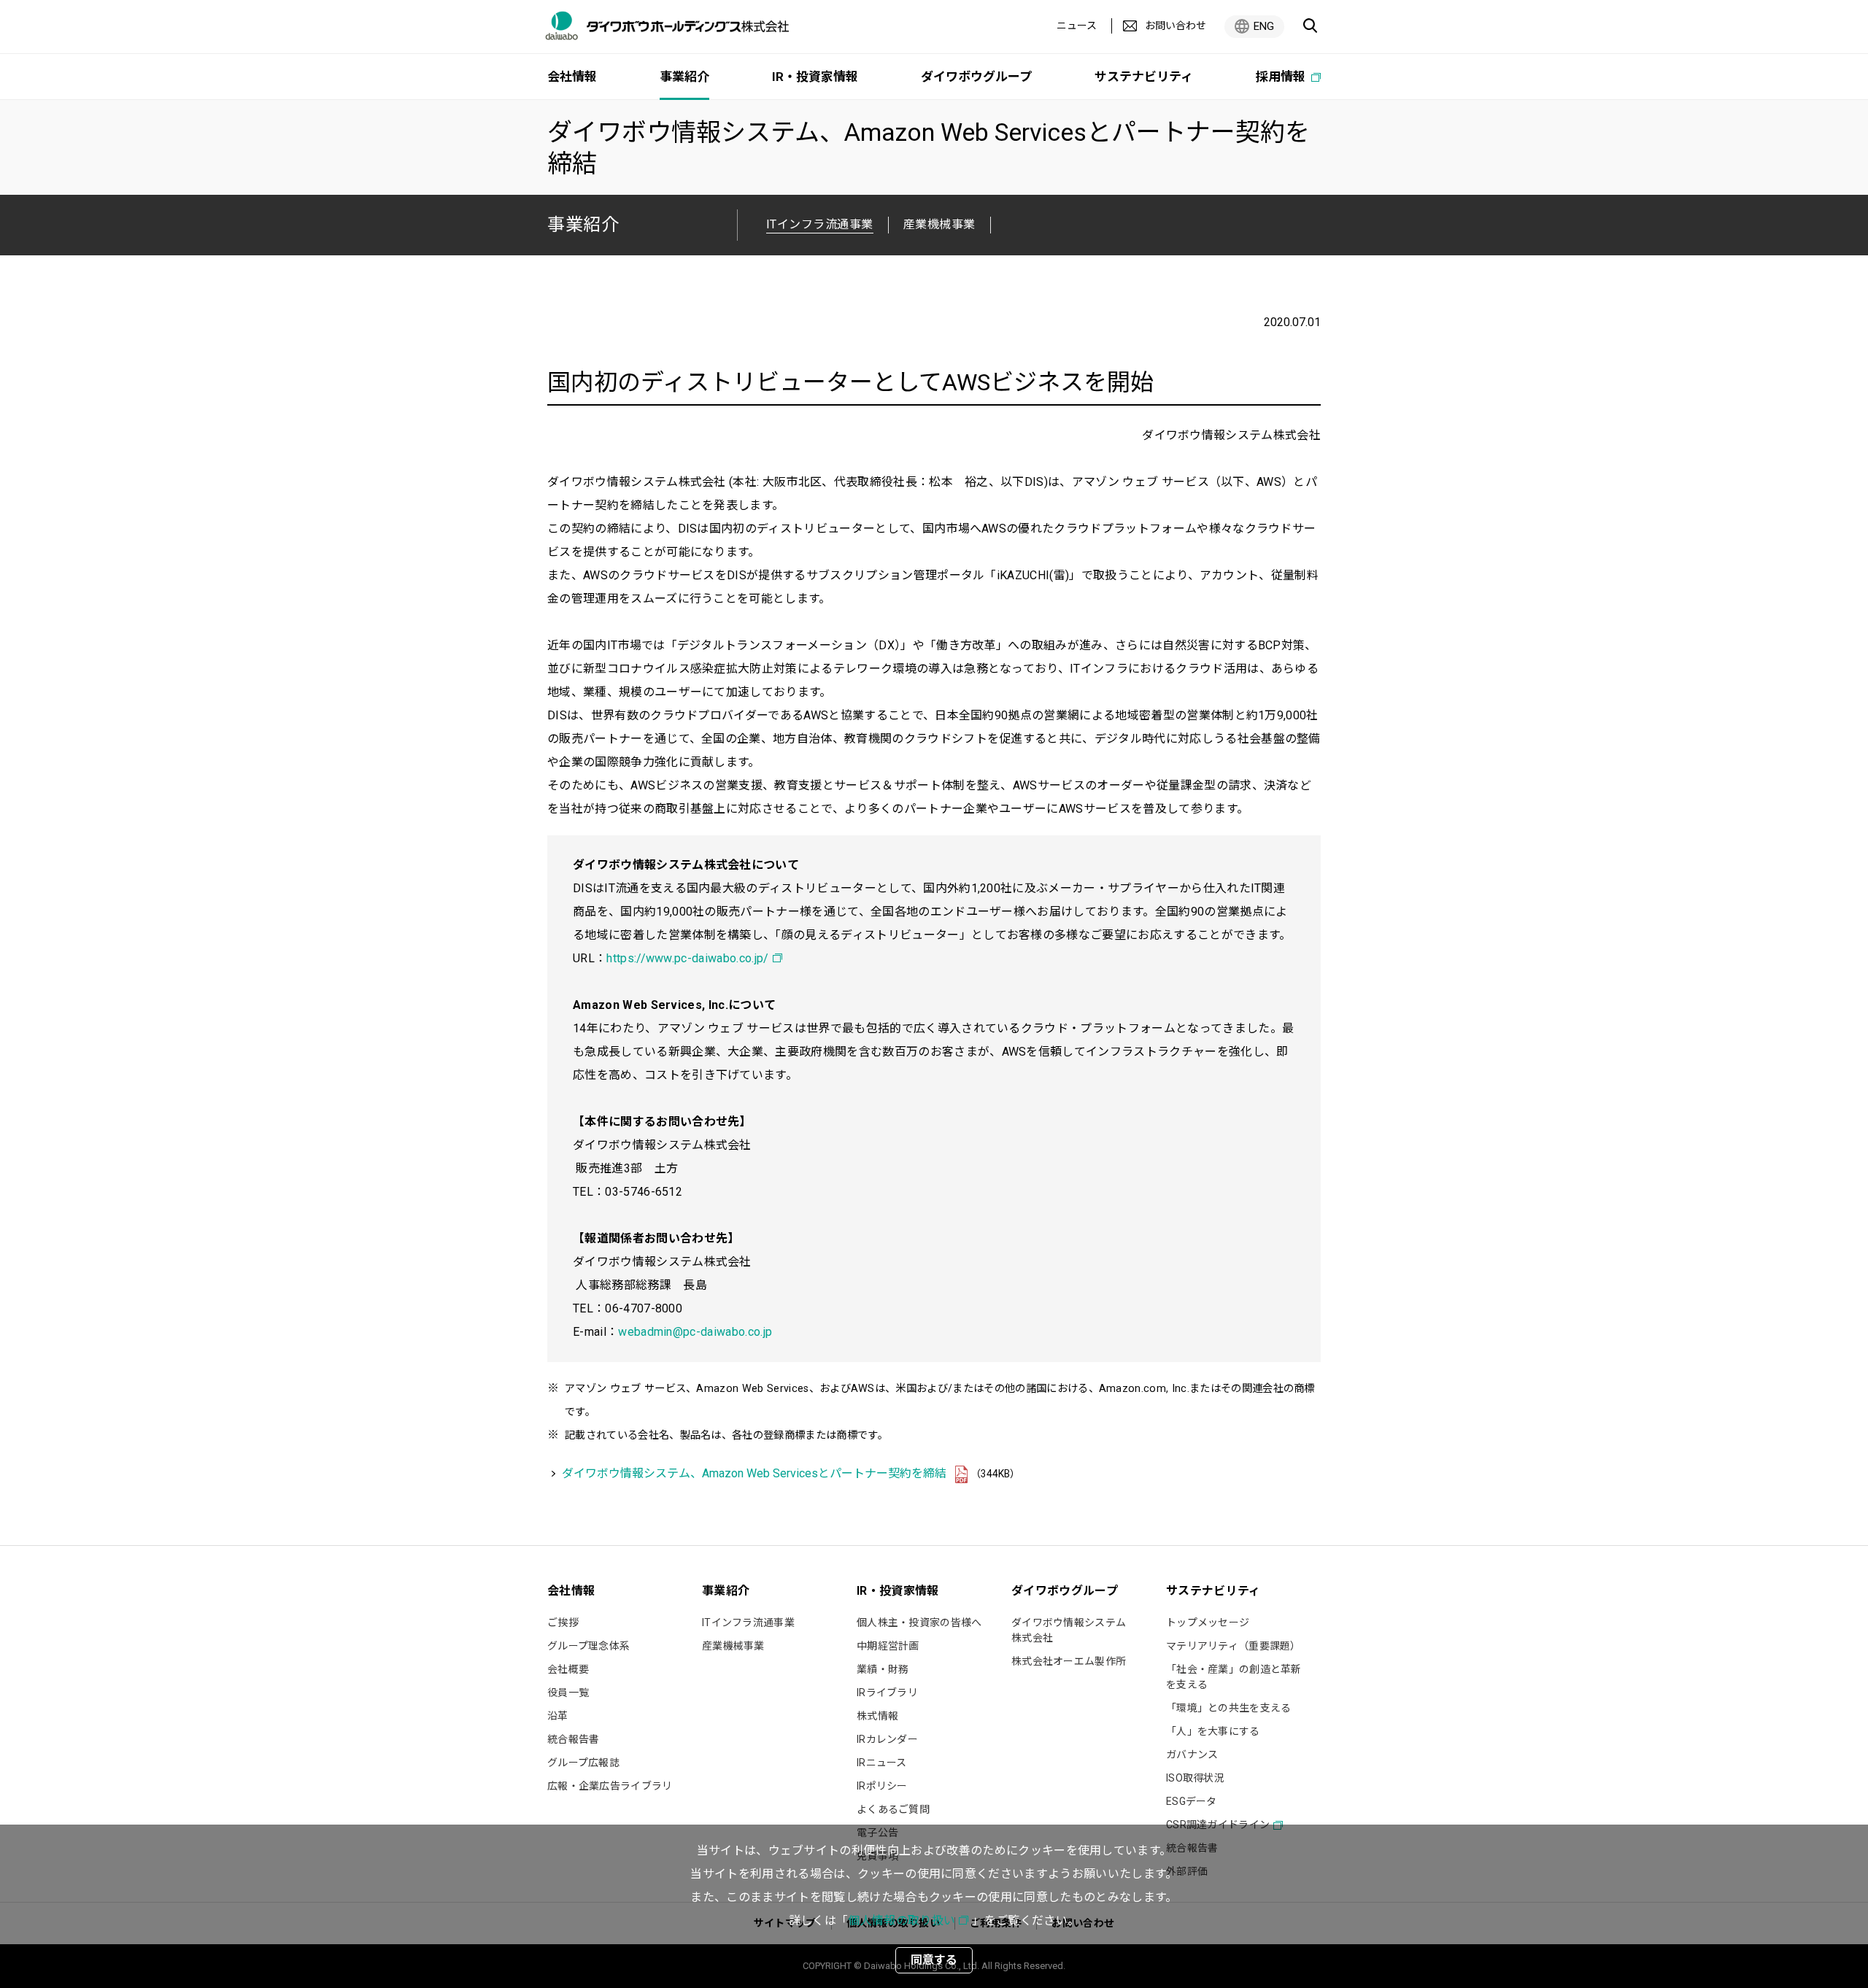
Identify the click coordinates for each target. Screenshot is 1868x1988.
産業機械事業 (939, 224)
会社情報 (572, 77)
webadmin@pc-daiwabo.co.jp (695, 1332)
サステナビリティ (1144, 77)
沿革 (558, 1716)
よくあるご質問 (893, 1809)
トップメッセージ (1208, 1622)
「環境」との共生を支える (1228, 1708)
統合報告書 (573, 1739)
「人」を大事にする (1213, 1731)
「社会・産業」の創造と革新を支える (1234, 1677)
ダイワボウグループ (976, 77)
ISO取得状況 (1195, 1778)
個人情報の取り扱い (902, 1921)
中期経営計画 (888, 1646)
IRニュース (882, 1763)
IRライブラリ (887, 1693)
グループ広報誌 (583, 1763)
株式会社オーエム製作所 (1069, 1661)
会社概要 (568, 1669)
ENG (1264, 26)
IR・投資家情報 (815, 77)
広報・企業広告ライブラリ (610, 1786)
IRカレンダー (887, 1739)
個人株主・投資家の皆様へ (919, 1622)
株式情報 (877, 1716)
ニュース (1077, 26)
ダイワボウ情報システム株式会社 (1069, 1630)
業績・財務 (883, 1669)
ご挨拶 (563, 1622)
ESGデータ (1192, 1801)
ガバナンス (1192, 1755)
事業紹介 (583, 224)
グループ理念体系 (588, 1646)
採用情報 (1282, 77)
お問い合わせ (1176, 26)
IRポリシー (882, 1786)
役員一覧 (568, 1693)
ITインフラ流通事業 (748, 1622)
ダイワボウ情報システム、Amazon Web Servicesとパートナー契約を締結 (754, 1473)
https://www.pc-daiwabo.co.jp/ (687, 958)
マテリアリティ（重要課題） (1234, 1646)
